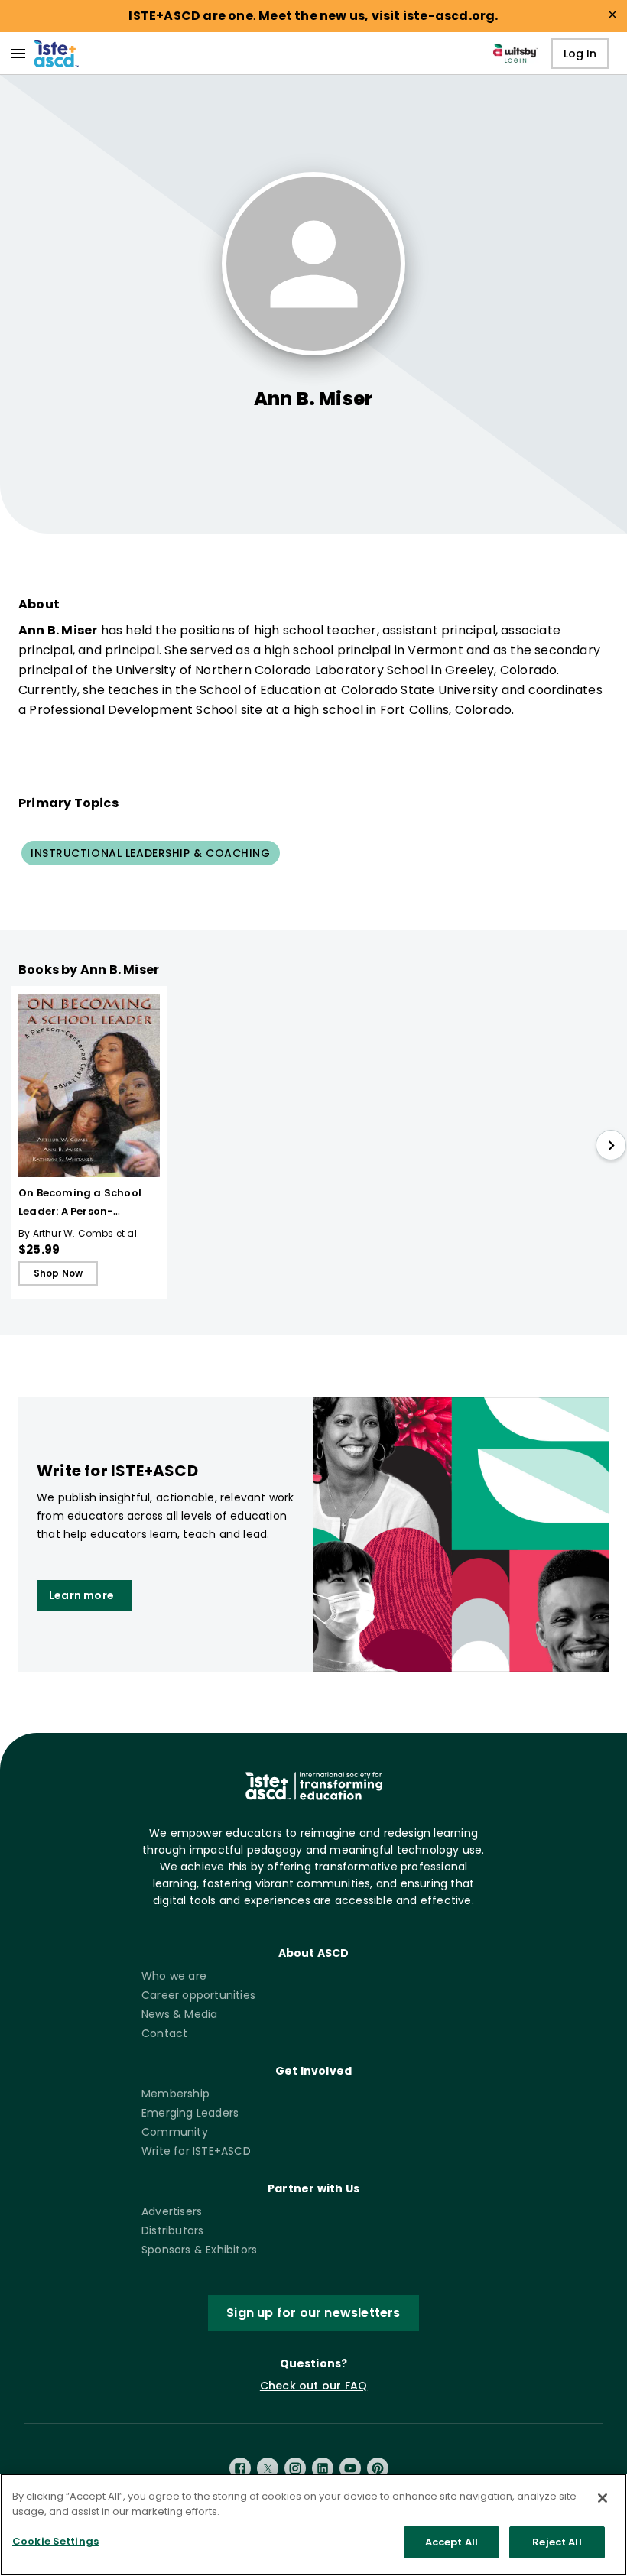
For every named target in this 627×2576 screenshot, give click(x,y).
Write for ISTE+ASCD (196, 2151)
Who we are (174, 1976)
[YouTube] (350, 2468)
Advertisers (172, 2211)
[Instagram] (295, 2468)
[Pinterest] (378, 2468)
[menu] (18, 54)
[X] (268, 2468)
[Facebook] (240, 2468)
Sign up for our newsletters (313, 2313)
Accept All (452, 2542)
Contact (164, 2033)
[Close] (603, 2498)
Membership (175, 2094)
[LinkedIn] (323, 2468)
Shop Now (58, 1273)
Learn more (81, 1595)
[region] (313, 2525)
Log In (580, 54)
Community (175, 2132)
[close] (612, 15)
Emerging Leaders (190, 2113)
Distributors (172, 2230)
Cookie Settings (55, 2541)
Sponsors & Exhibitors (199, 2250)
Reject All (557, 2542)
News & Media (179, 2014)
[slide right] (611, 1145)
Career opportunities (198, 1995)
